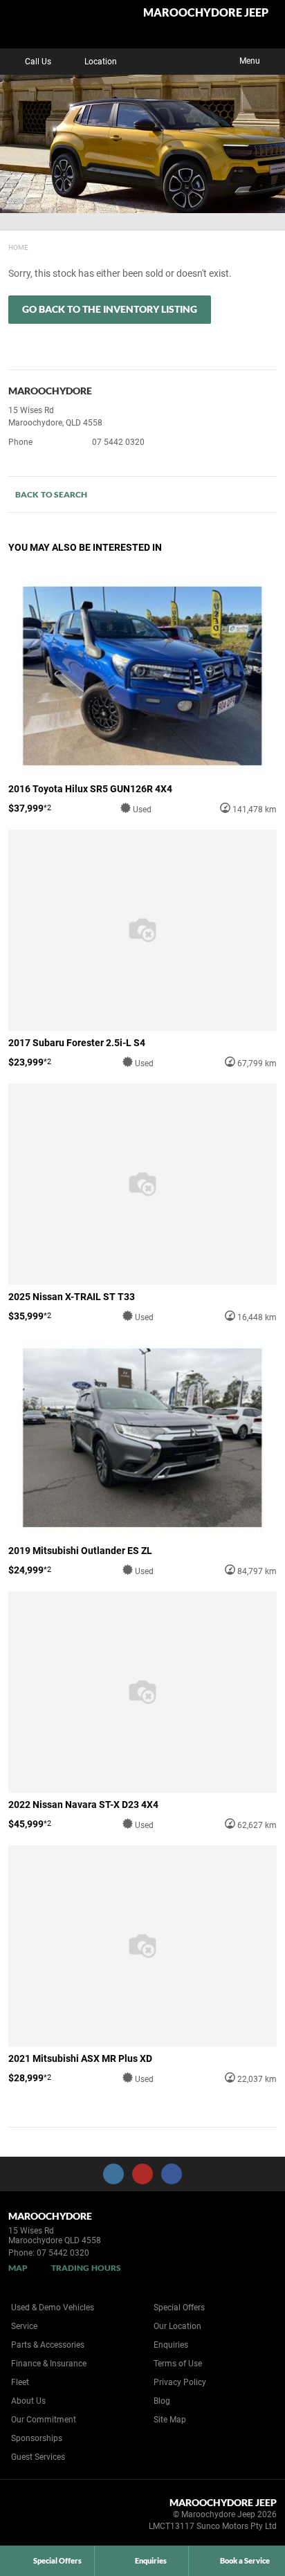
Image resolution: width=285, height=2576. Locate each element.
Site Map (170, 2420)
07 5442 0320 (118, 442)
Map (18, 2268)
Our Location (177, 2326)
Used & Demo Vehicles (53, 2308)
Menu (250, 61)
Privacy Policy (180, 2382)
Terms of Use (178, 2364)
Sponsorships (37, 2438)
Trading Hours (86, 2268)
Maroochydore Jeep (206, 13)
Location (101, 62)
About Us (28, 2401)
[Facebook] (6, 246)
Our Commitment (44, 2420)
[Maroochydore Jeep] (45, 24)
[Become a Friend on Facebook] (172, 2174)
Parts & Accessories (48, 2345)
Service (24, 2326)
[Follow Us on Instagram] (113, 2174)
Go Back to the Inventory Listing (110, 309)
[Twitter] (19, 246)
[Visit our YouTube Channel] (142, 2174)
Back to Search (51, 494)
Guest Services (38, 2457)
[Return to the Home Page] (34, 2516)
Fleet (20, 2382)
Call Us (38, 62)
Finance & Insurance (49, 2364)
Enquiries (171, 2345)
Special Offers (179, 2308)
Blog (162, 2401)
